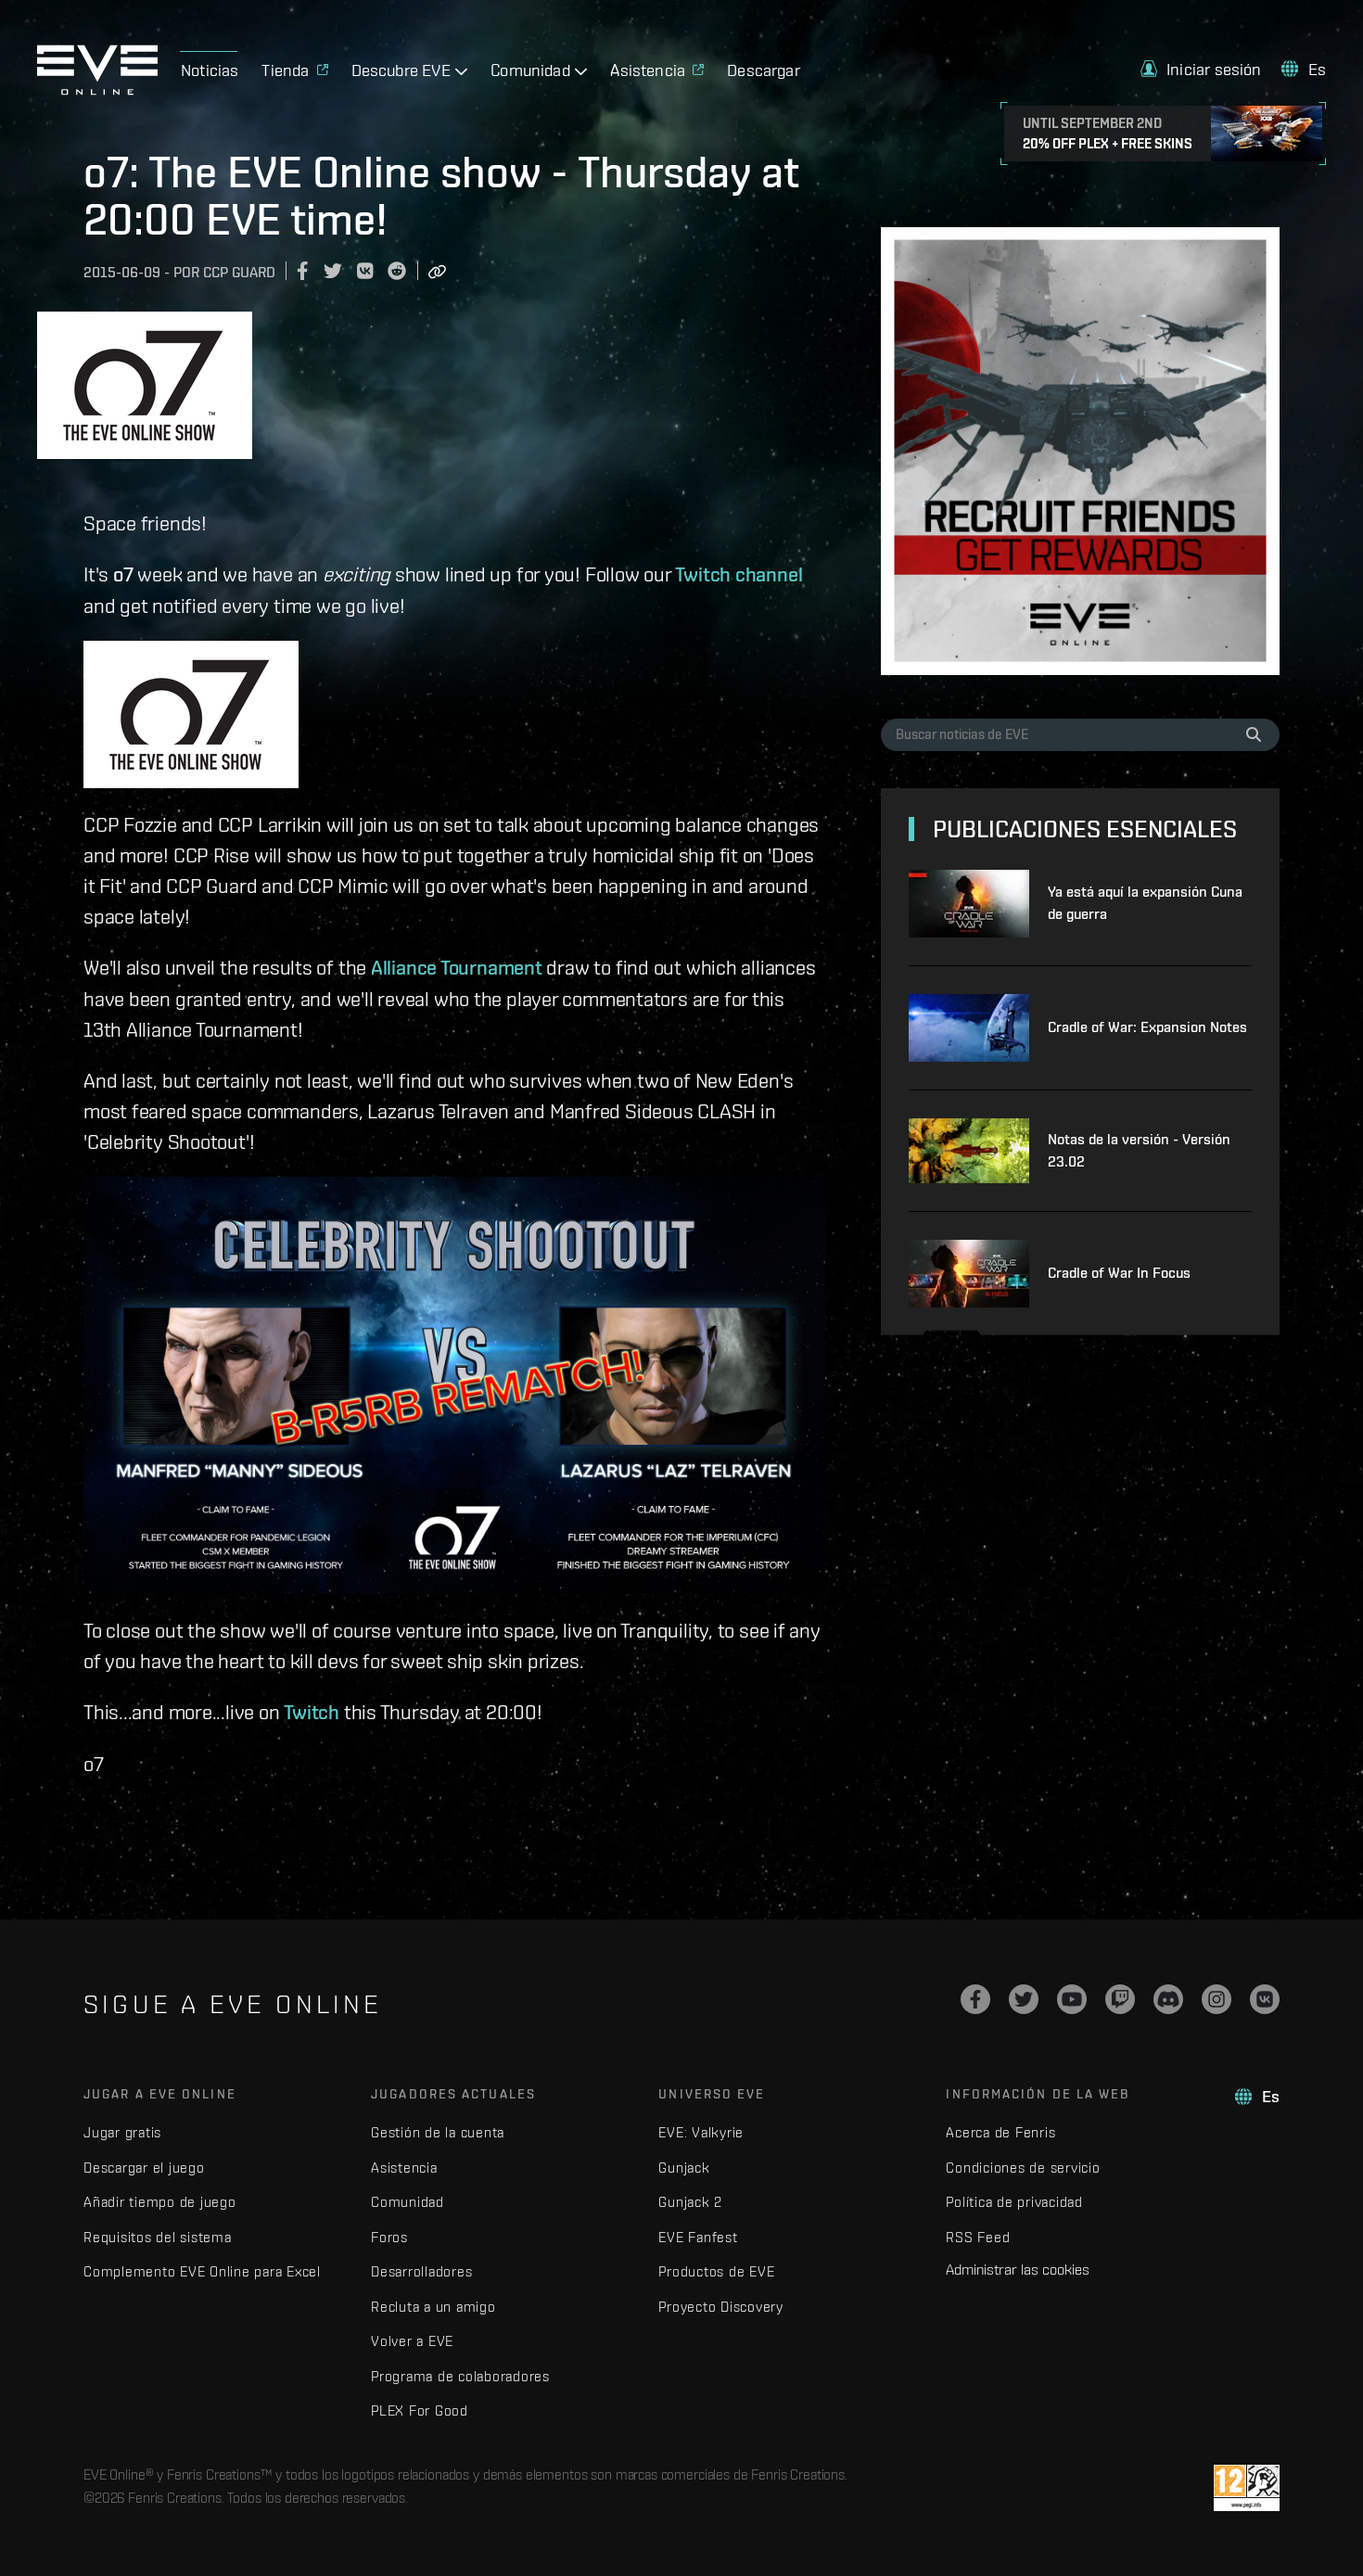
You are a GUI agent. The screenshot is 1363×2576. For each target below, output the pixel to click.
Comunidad (408, 2202)
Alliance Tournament (457, 967)
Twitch (312, 1712)
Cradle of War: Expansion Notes (1147, 1027)
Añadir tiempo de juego (160, 2202)
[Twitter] (1024, 1999)
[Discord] (1168, 1999)
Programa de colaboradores (460, 2376)
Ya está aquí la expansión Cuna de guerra (1145, 903)
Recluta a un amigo (433, 2307)
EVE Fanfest (698, 2237)
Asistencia (404, 2168)
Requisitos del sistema (158, 2237)
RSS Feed (978, 2237)
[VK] (1265, 1999)
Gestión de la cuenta (438, 2132)
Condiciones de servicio (1023, 2168)
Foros (389, 2237)
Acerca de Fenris (1000, 2132)
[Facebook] (975, 1999)
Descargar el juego (144, 2168)
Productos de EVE (716, 2271)
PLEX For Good (420, 2410)
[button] (1201, 69)
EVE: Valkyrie (701, 2132)
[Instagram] (1217, 1999)
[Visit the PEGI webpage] (1247, 2488)
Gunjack (684, 2168)
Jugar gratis (122, 2132)
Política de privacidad (1014, 2202)
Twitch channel (739, 574)
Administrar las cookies (1018, 2269)
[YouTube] (1072, 1999)
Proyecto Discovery (721, 2307)
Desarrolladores (421, 2271)
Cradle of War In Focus (1119, 1273)
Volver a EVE (412, 2341)
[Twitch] (1120, 1999)
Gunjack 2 (690, 2202)
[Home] (97, 90)
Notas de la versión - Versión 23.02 (1139, 1150)
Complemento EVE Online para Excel (202, 2271)
